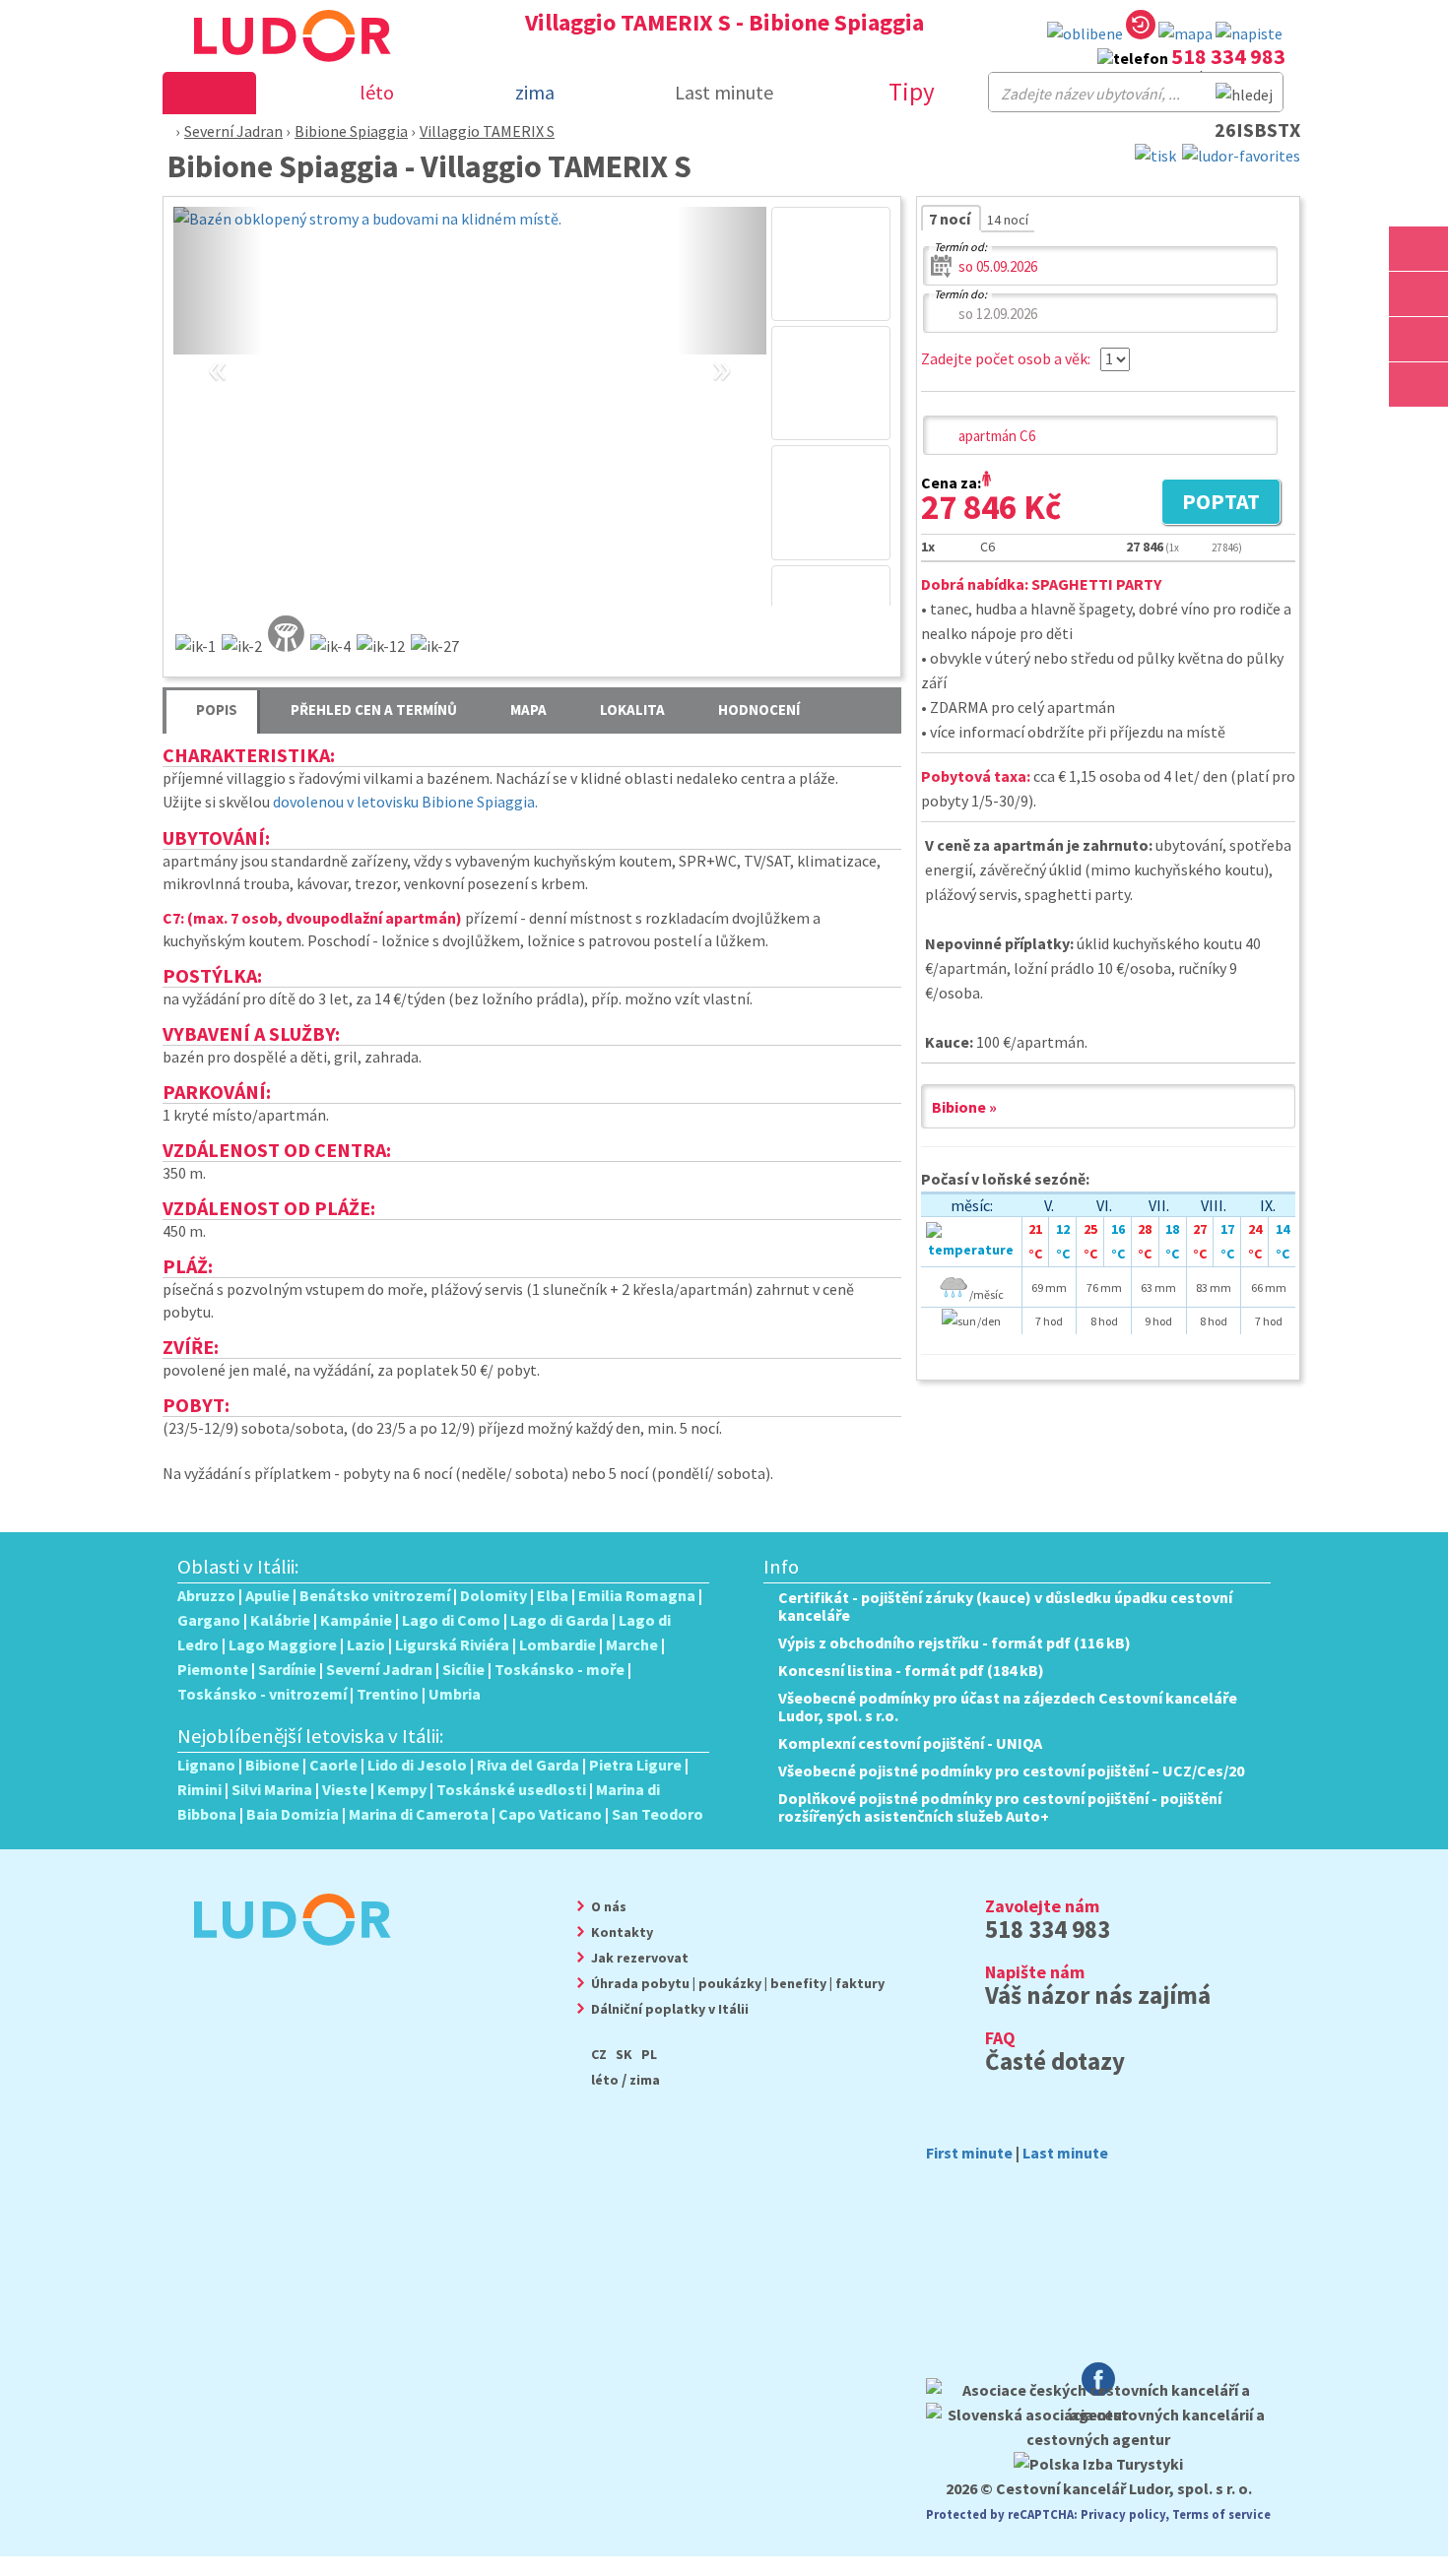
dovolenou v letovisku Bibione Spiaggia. (405, 802)
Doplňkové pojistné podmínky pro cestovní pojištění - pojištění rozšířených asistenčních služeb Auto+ (1000, 1807)
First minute (969, 2153)
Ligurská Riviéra (452, 1644)
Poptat (1211, 504)
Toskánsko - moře (559, 1669)
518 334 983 (1228, 56)
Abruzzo (206, 1595)
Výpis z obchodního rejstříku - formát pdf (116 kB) (954, 1642)
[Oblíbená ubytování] (1085, 34)
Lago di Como (451, 1620)
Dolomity (494, 1595)
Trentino (388, 1694)
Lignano (206, 1765)
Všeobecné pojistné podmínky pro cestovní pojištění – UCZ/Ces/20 (1011, 1771)
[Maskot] (1418, 385)
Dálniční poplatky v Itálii (670, 2009)
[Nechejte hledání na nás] (1249, 34)
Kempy (402, 1789)
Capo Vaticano (550, 1814)
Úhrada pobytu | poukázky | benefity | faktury (738, 1983)
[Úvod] (165, 131)
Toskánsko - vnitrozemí (262, 1694)
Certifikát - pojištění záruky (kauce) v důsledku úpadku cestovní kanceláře (1005, 1606)
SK (624, 2054)
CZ (599, 2054)
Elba (553, 1595)
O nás (609, 1906)
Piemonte (213, 1669)
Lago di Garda (559, 1620)
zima (645, 2080)
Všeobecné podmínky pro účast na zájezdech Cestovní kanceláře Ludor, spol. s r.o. (1008, 1707)
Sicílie (463, 1669)
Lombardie (558, 1644)
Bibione (272, 1765)
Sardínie (287, 1669)
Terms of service (1221, 2514)
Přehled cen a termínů (374, 709)
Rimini (199, 1789)
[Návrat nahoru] (1420, 430)
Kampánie (356, 1620)
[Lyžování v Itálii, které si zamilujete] (1418, 339)
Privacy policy (1123, 2514)
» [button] (722, 346)
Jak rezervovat (640, 1958)
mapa (528, 709)
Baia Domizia (293, 1814)
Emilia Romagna (637, 1595)
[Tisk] (1155, 154)
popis (217, 709)
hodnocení (759, 709)
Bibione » (964, 1107)
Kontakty (622, 1932)
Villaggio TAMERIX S (487, 131)
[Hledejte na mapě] (1418, 294)
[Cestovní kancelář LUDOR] (284, 1959)
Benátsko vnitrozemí (375, 1595)
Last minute (724, 92)
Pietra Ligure (635, 1765)
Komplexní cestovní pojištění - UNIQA (910, 1743)
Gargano (209, 1620)
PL (649, 2054)
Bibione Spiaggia (351, 131)
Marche (632, 1644)
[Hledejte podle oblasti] (1418, 249)
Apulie (267, 1595)
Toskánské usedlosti (511, 1789)
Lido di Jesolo (417, 1765)
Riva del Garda (528, 1765)
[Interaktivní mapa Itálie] (1185, 34)
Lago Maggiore (283, 1644)
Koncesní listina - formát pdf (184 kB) (911, 1670)
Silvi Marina (272, 1789)
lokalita (632, 709)
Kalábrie (280, 1620)
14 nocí (1008, 220)
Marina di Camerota (419, 1814)
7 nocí (951, 219)
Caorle (333, 1765)
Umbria (455, 1694)
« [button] (218, 346)
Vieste (345, 1789)
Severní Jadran (233, 131)
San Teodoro (658, 1814)
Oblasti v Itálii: (238, 1567)
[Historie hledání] (1141, 28)
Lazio (366, 1644)
